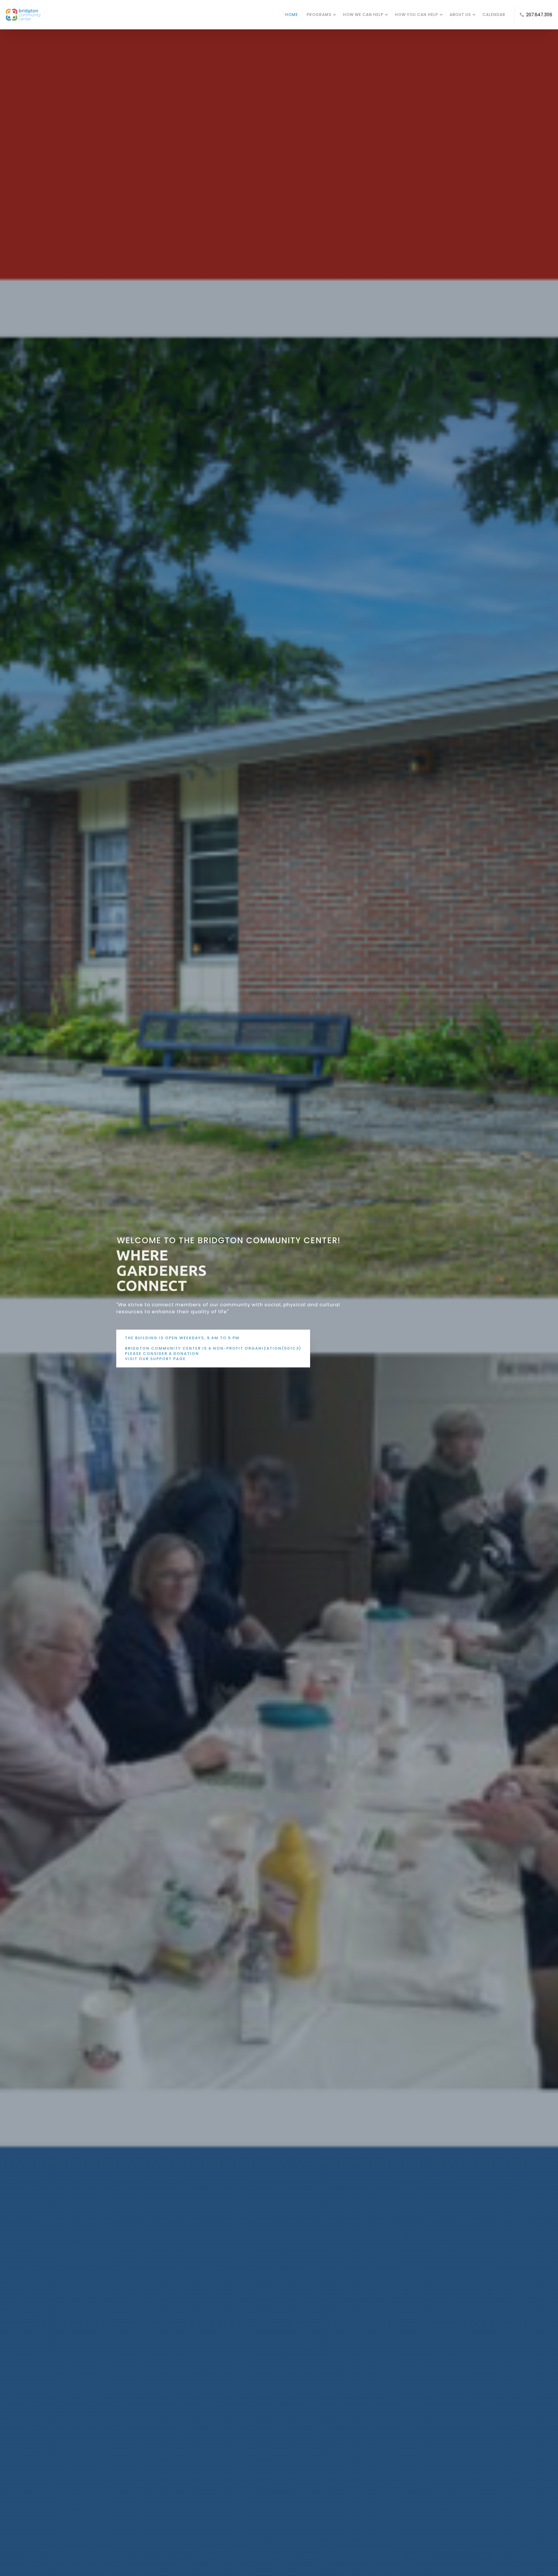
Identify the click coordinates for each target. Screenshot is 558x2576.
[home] (143, 15)
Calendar (494, 15)
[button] (128, 1270)
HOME (291, 15)
